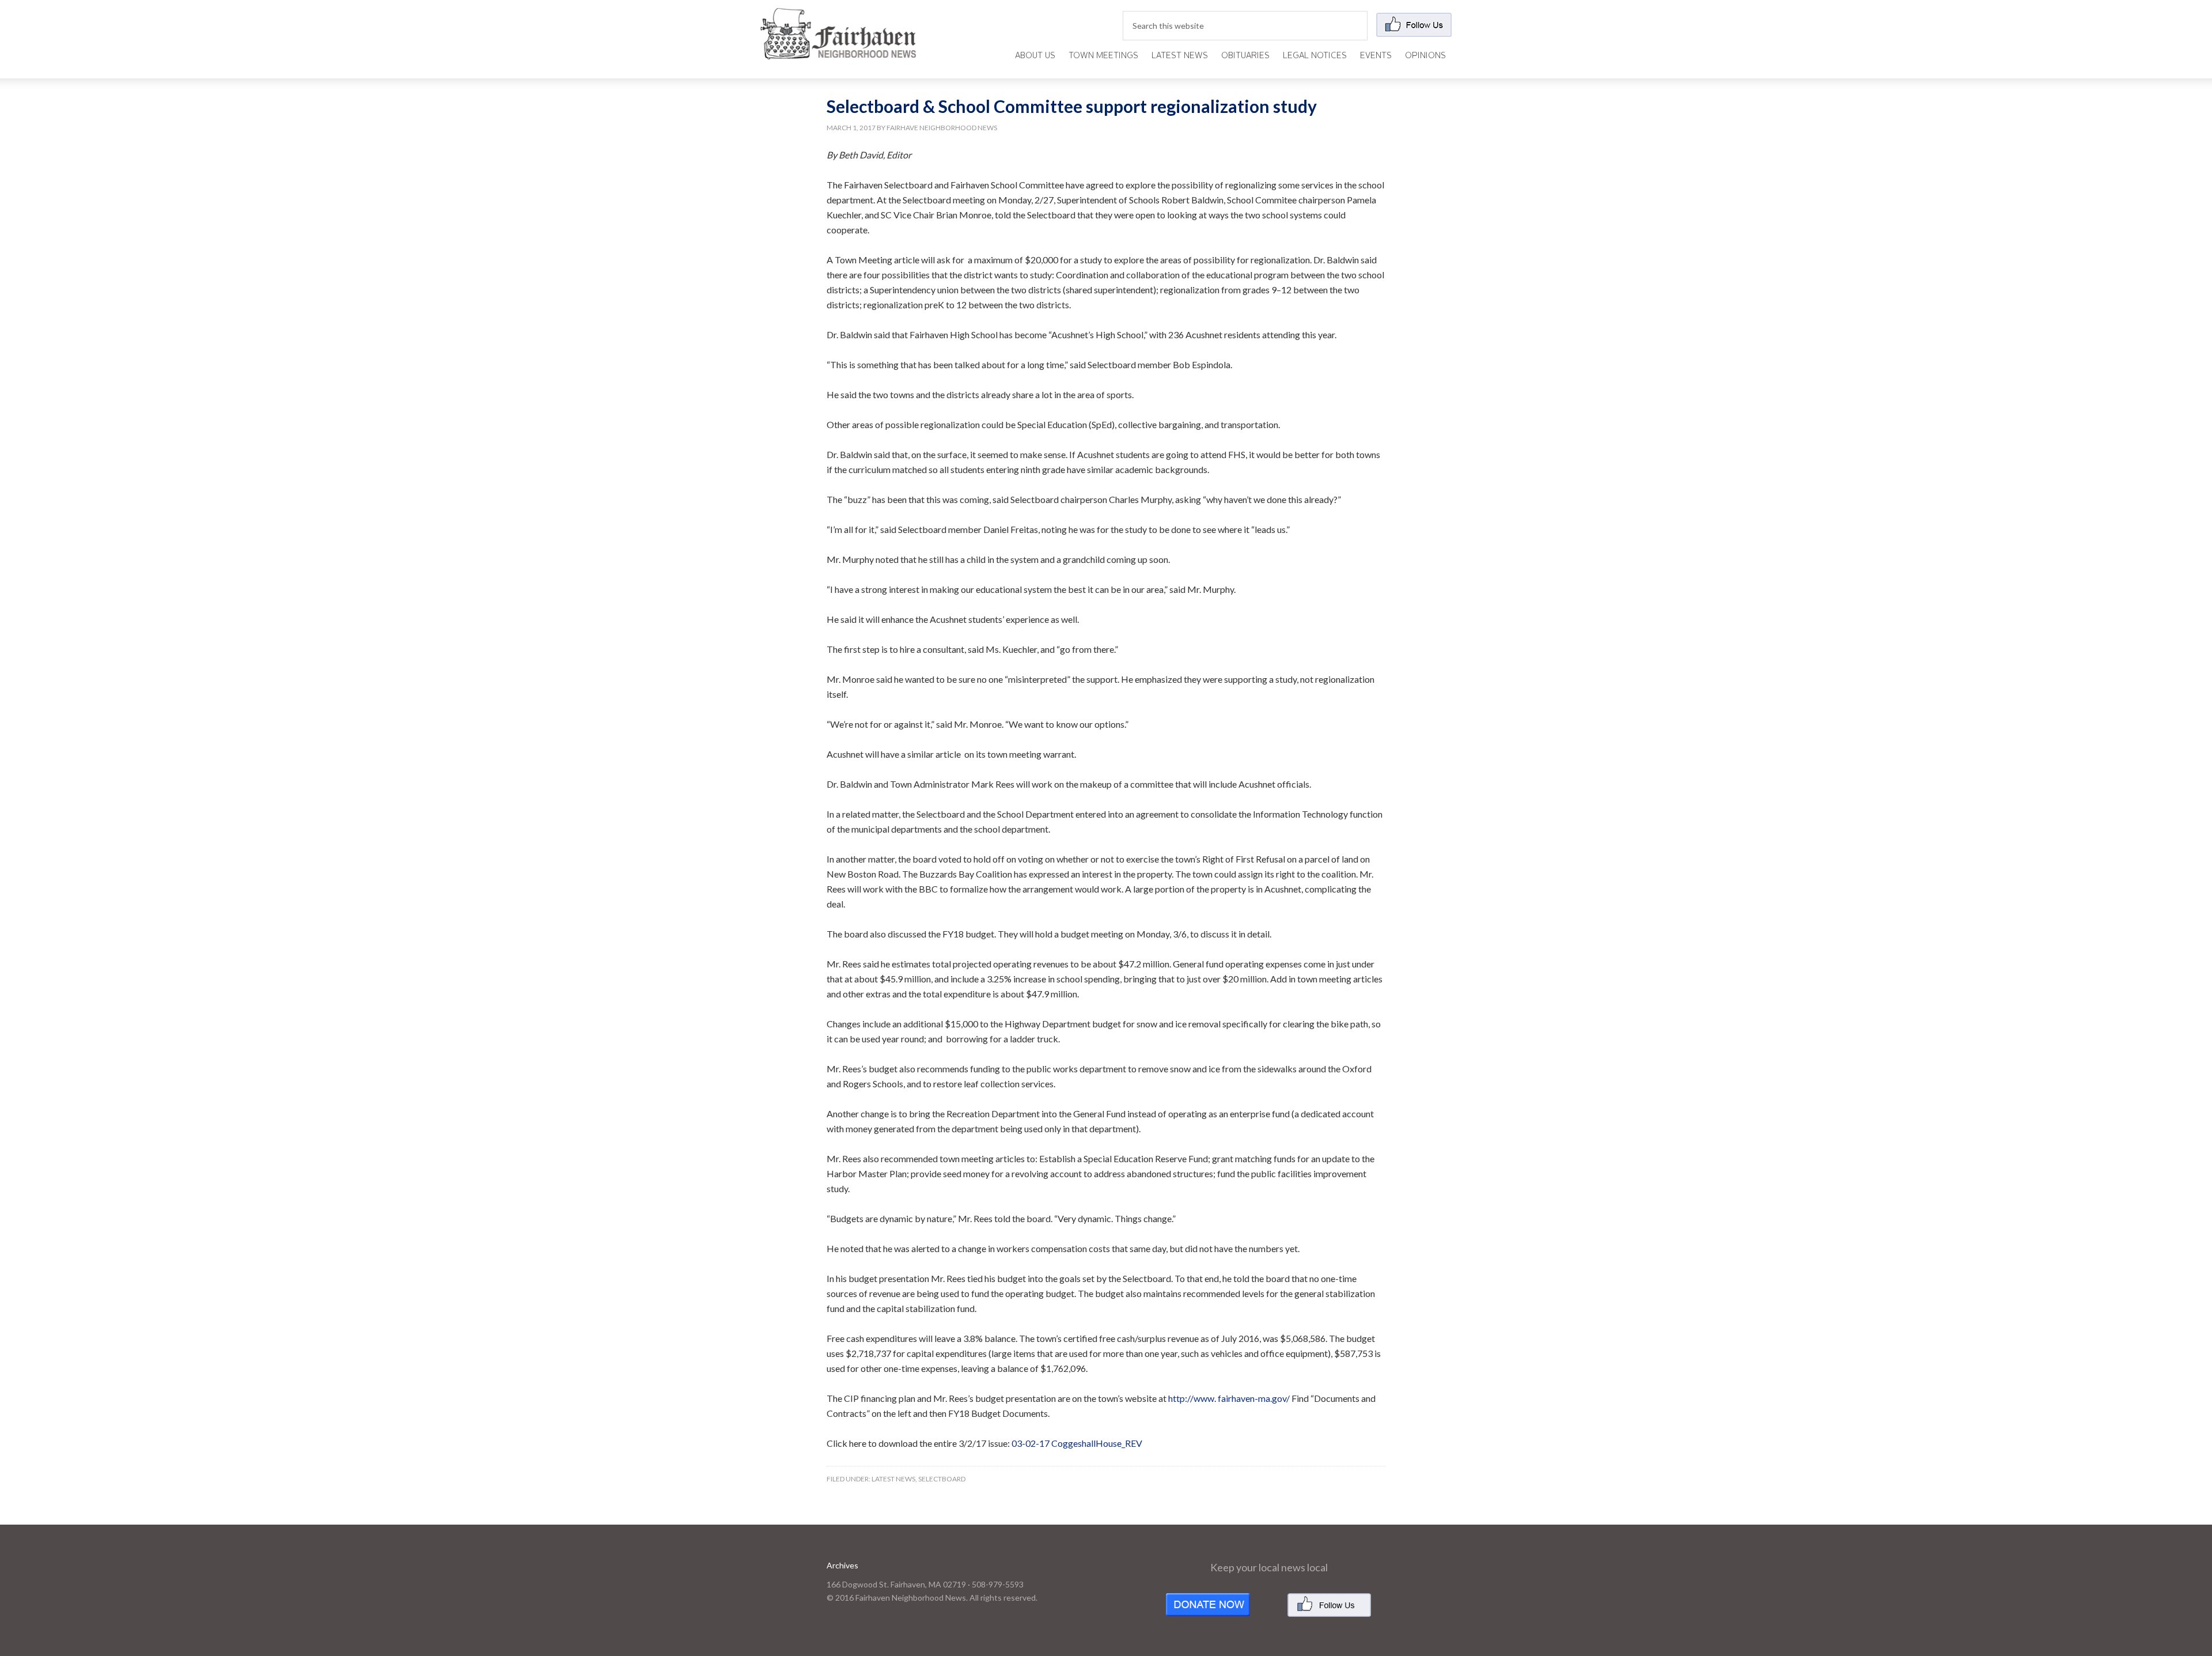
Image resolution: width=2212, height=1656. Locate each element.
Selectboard (942, 1479)
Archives (842, 1565)
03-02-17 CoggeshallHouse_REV (1077, 1443)
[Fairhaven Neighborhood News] (838, 50)
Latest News (893, 1479)
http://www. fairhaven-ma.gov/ (1229, 1398)
